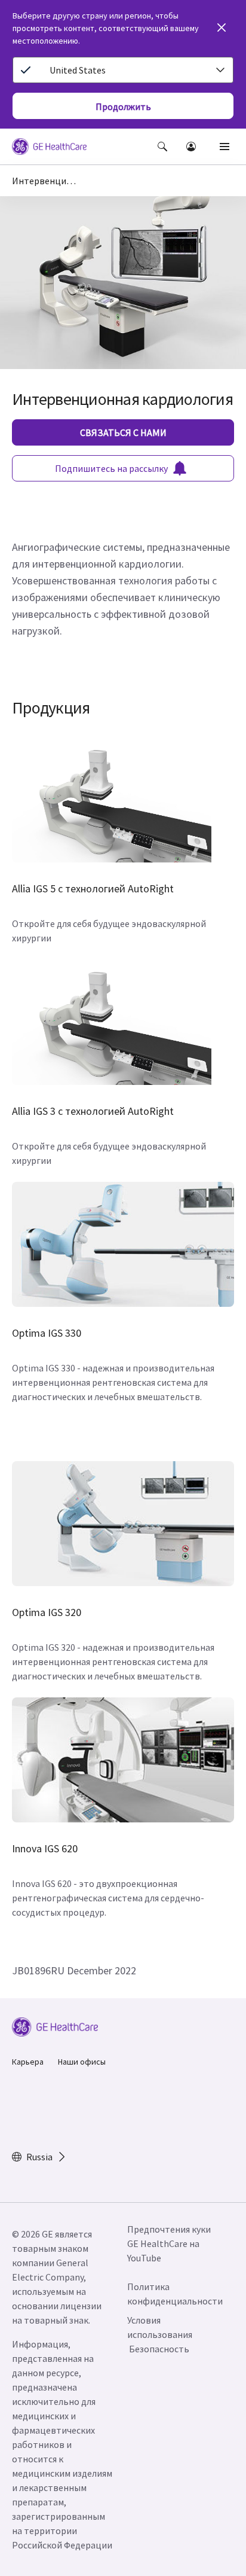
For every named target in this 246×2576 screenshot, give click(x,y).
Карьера (28, 2062)
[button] (162, 147)
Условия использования (160, 2327)
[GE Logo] (49, 148)
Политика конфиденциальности (175, 2294)
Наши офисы (82, 2062)
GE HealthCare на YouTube (163, 2251)
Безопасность (159, 2349)
